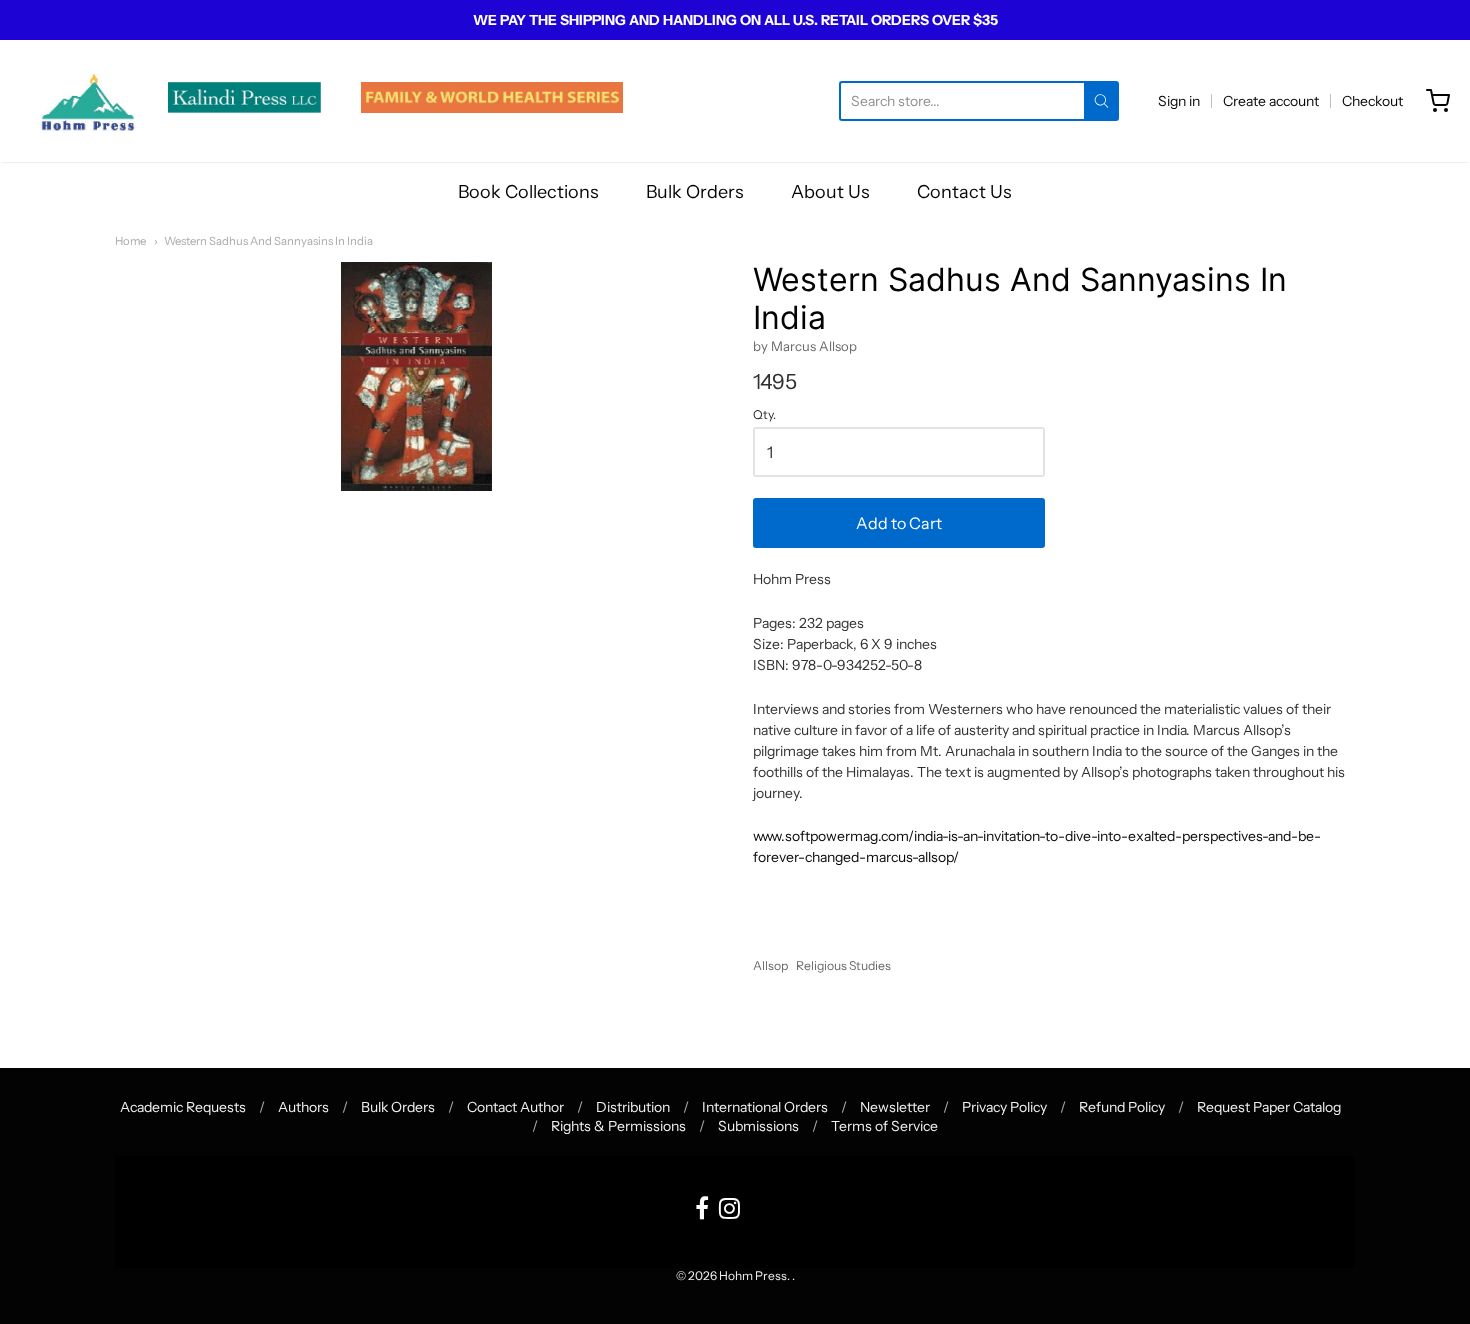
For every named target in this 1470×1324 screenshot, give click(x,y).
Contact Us (964, 192)
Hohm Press (753, 1275)
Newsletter (895, 1107)
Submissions (758, 1126)
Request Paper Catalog (1269, 1107)
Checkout (1372, 101)
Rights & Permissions (618, 1126)
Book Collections (528, 192)
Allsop (770, 965)
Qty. (764, 415)
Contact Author (515, 1107)
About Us (830, 192)
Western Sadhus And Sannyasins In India (268, 241)
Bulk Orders (695, 192)
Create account (1271, 101)
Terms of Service (884, 1126)
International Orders (765, 1107)
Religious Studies (843, 965)
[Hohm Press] (88, 101)
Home (130, 241)
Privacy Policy (1004, 1107)
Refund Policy (1122, 1107)
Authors (303, 1107)
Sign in (1179, 101)
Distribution (633, 1107)
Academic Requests (183, 1107)
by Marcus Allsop (805, 346)
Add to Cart (899, 523)
